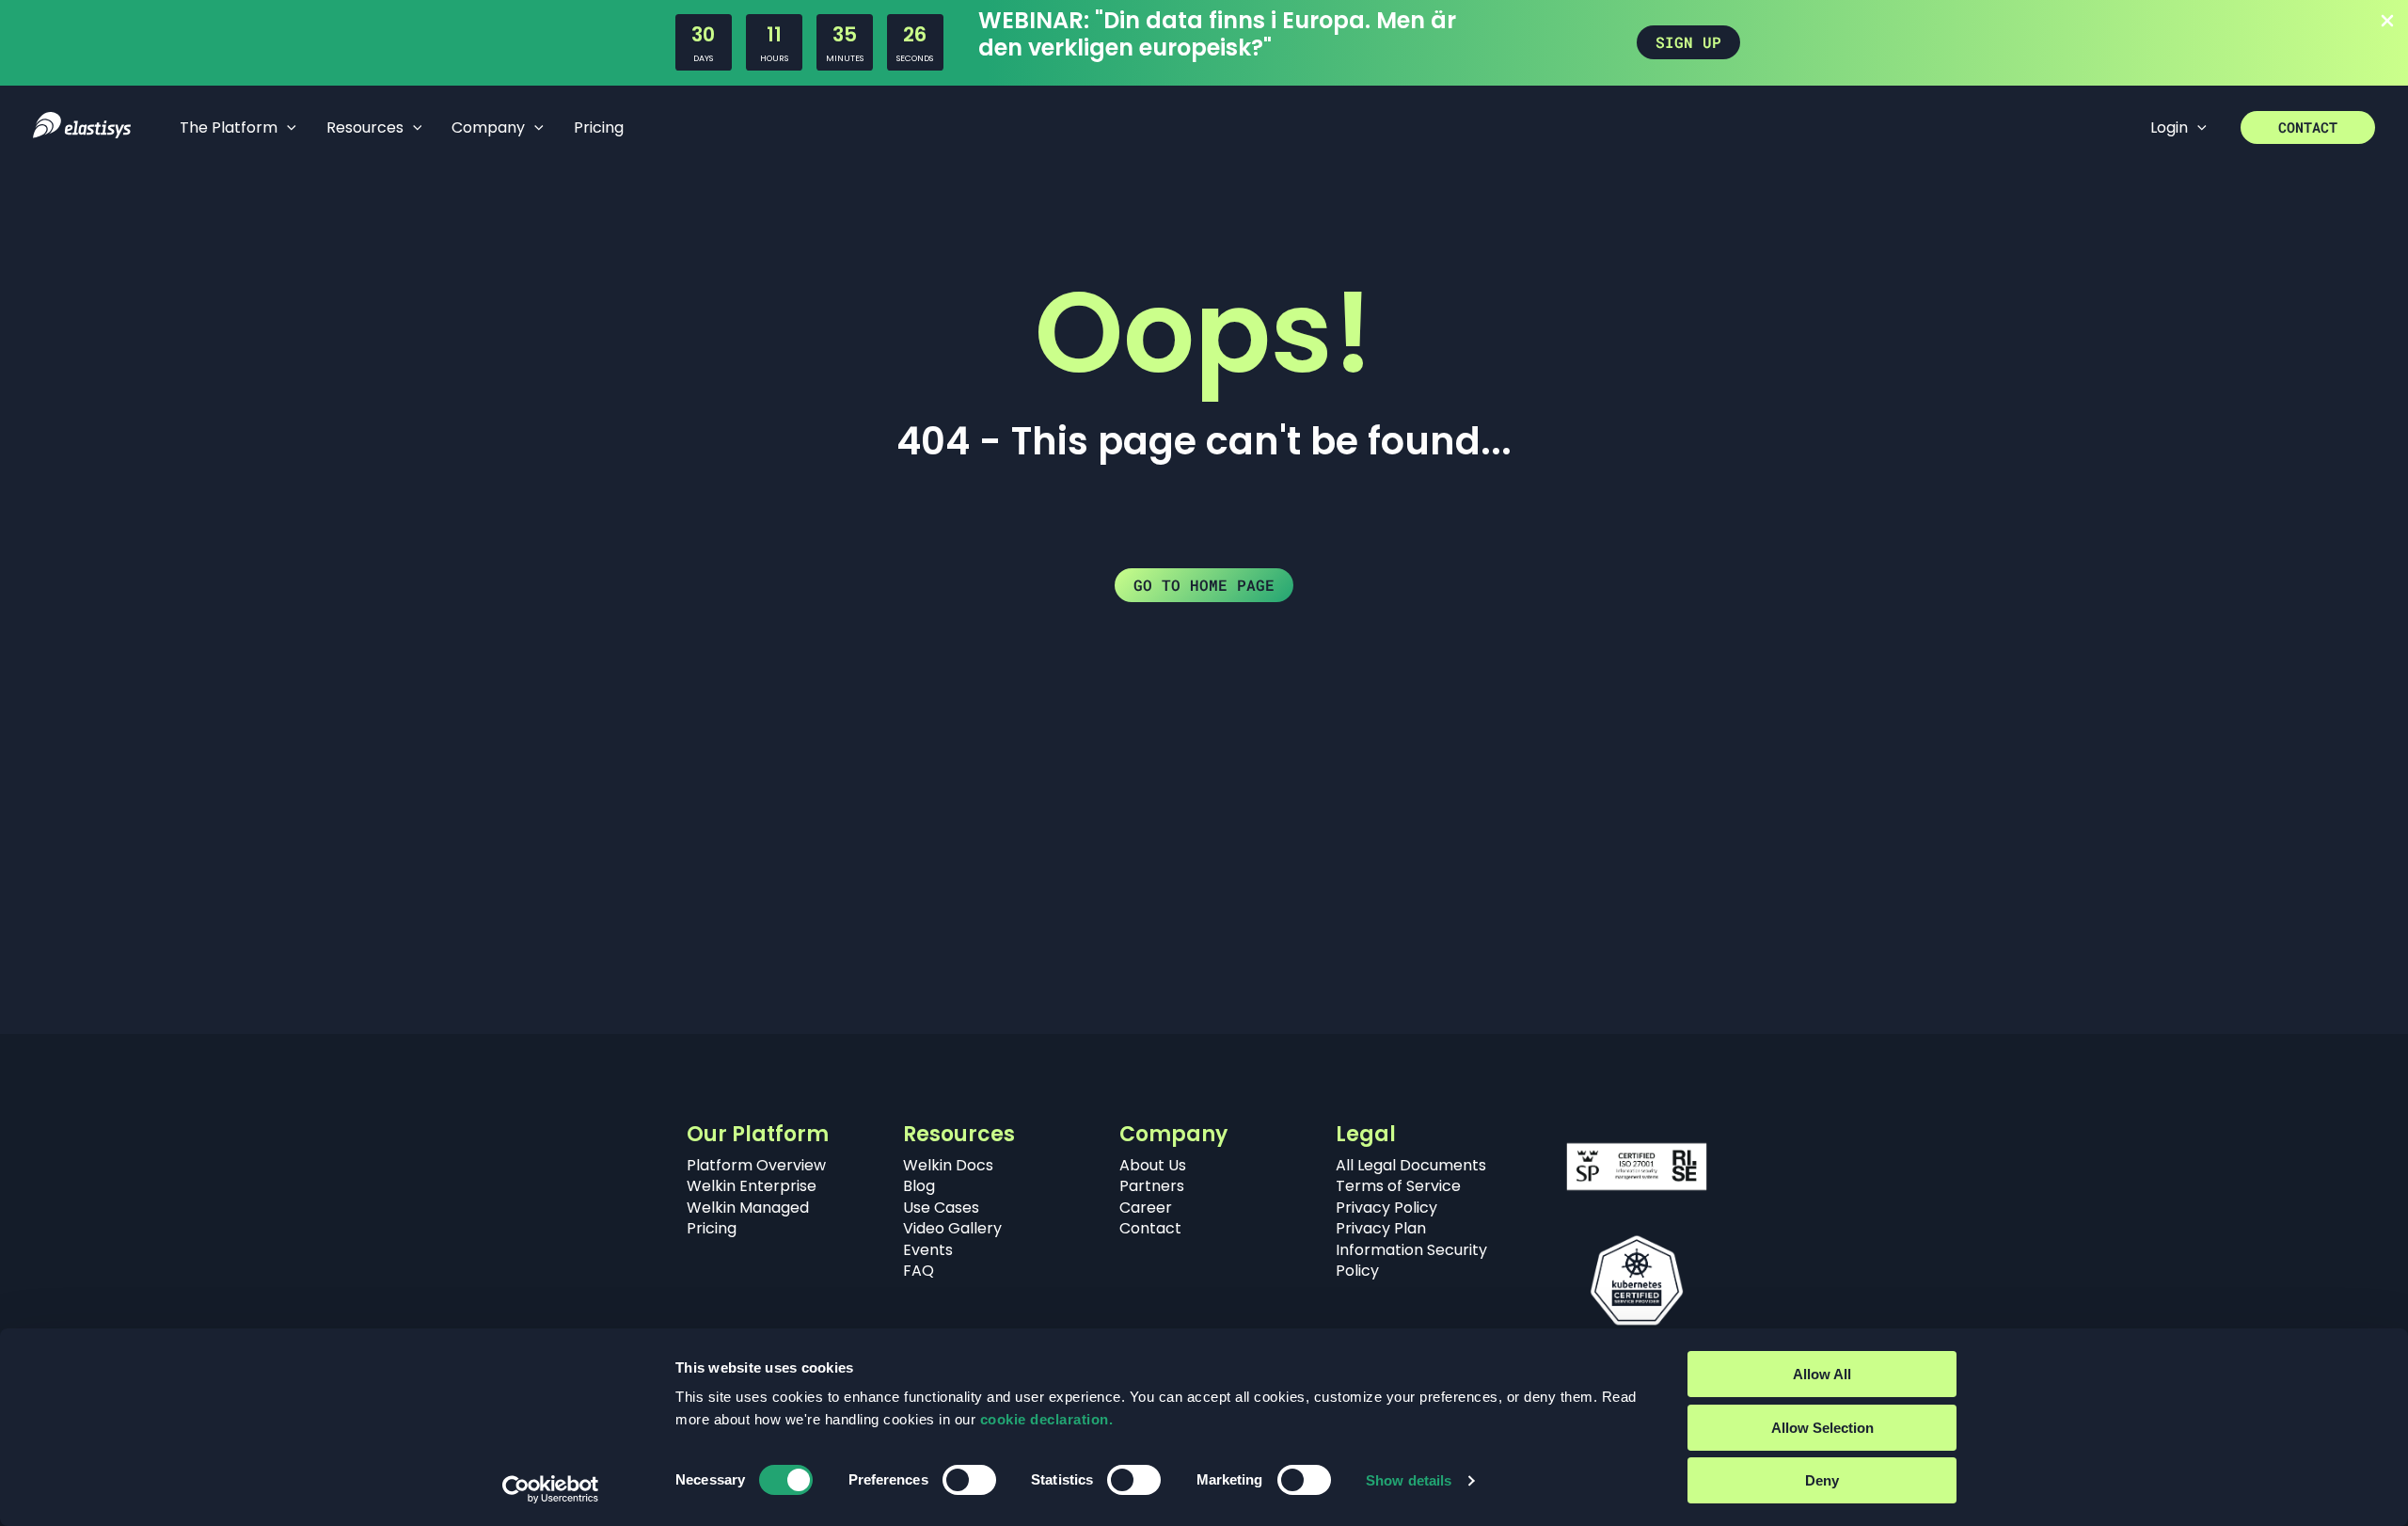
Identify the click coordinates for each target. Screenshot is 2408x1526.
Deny (1822, 1480)
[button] (1688, 42)
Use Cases (941, 1208)
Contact (1150, 1228)
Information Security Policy (1411, 1260)
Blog (919, 1186)
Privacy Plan (1381, 1228)
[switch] (969, 1480)
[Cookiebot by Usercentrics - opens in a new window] (551, 1489)
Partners (1152, 1186)
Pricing (712, 1228)
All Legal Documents (1411, 1165)
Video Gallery (952, 1228)
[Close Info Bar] (2387, 22)
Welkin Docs (948, 1165)
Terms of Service (1398, 1186)
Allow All (1822, 1374)
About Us (1153, 1165)
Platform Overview (756, 1165)
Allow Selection (1822, 1428)
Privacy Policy (1386, 1208)
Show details (1409, 1480)
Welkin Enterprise (752, 1186)
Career (1146, 1208)
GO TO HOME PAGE (1204, 585)
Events (928, 1250)
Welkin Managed (748, 1208)
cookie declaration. (1047, 1419)
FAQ (919, 1271)
